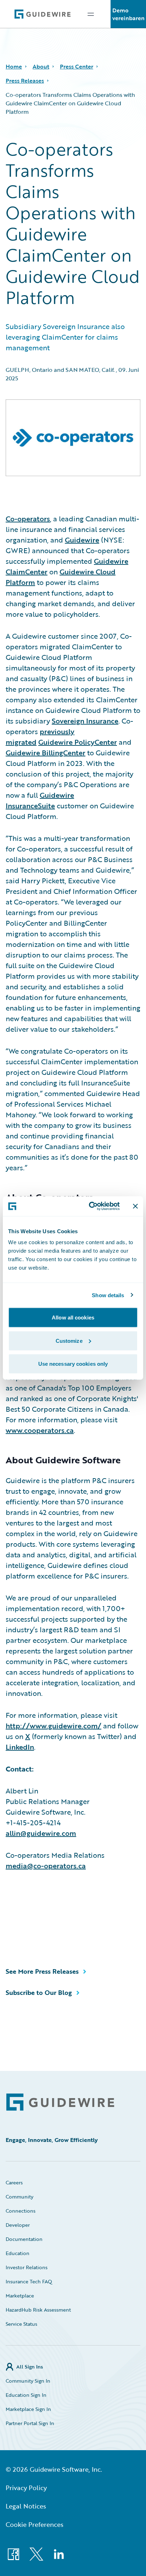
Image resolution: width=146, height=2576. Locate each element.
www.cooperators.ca (40, 1430)
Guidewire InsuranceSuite (40, 800)
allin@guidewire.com (41, 1833)
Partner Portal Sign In (30, 2423)
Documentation (24, 2239)
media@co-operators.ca (46, 1866)
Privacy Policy (26, 2488)
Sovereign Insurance (85, 721)
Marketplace (20, 2296)
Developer (18, 2225)
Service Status (21, 2324)
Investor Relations (27, 2267)
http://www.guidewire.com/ (54, 1726)
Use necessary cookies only (73, 1364)
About (41, 66)
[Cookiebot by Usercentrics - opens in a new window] (90, 1206)
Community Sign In (28, 2381)
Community (19, 2197)
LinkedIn (20, 1747)
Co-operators (28, 519)
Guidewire (82, 540)
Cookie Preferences (35, 2524)
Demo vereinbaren (128, 14)
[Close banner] (135, 1206)
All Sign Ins (30, 2367)
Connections (21, 2211)
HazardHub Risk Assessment (38, 2310)
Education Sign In (26, 2395)
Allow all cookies (73, 1318)
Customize (69, 1340)
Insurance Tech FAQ (29, 2281)
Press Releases (25, 81)
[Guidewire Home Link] (60, 2102)
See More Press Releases (42, 1971)
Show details (108, 1295)
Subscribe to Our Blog (39, 1992)
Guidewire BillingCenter (46, 753)
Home (14, 66)
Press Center (77, 66)
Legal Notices (26, 2506)
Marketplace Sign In (28, 2409)
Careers (14, 2182)
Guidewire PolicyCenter (78, 742)
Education (18, 2253)
